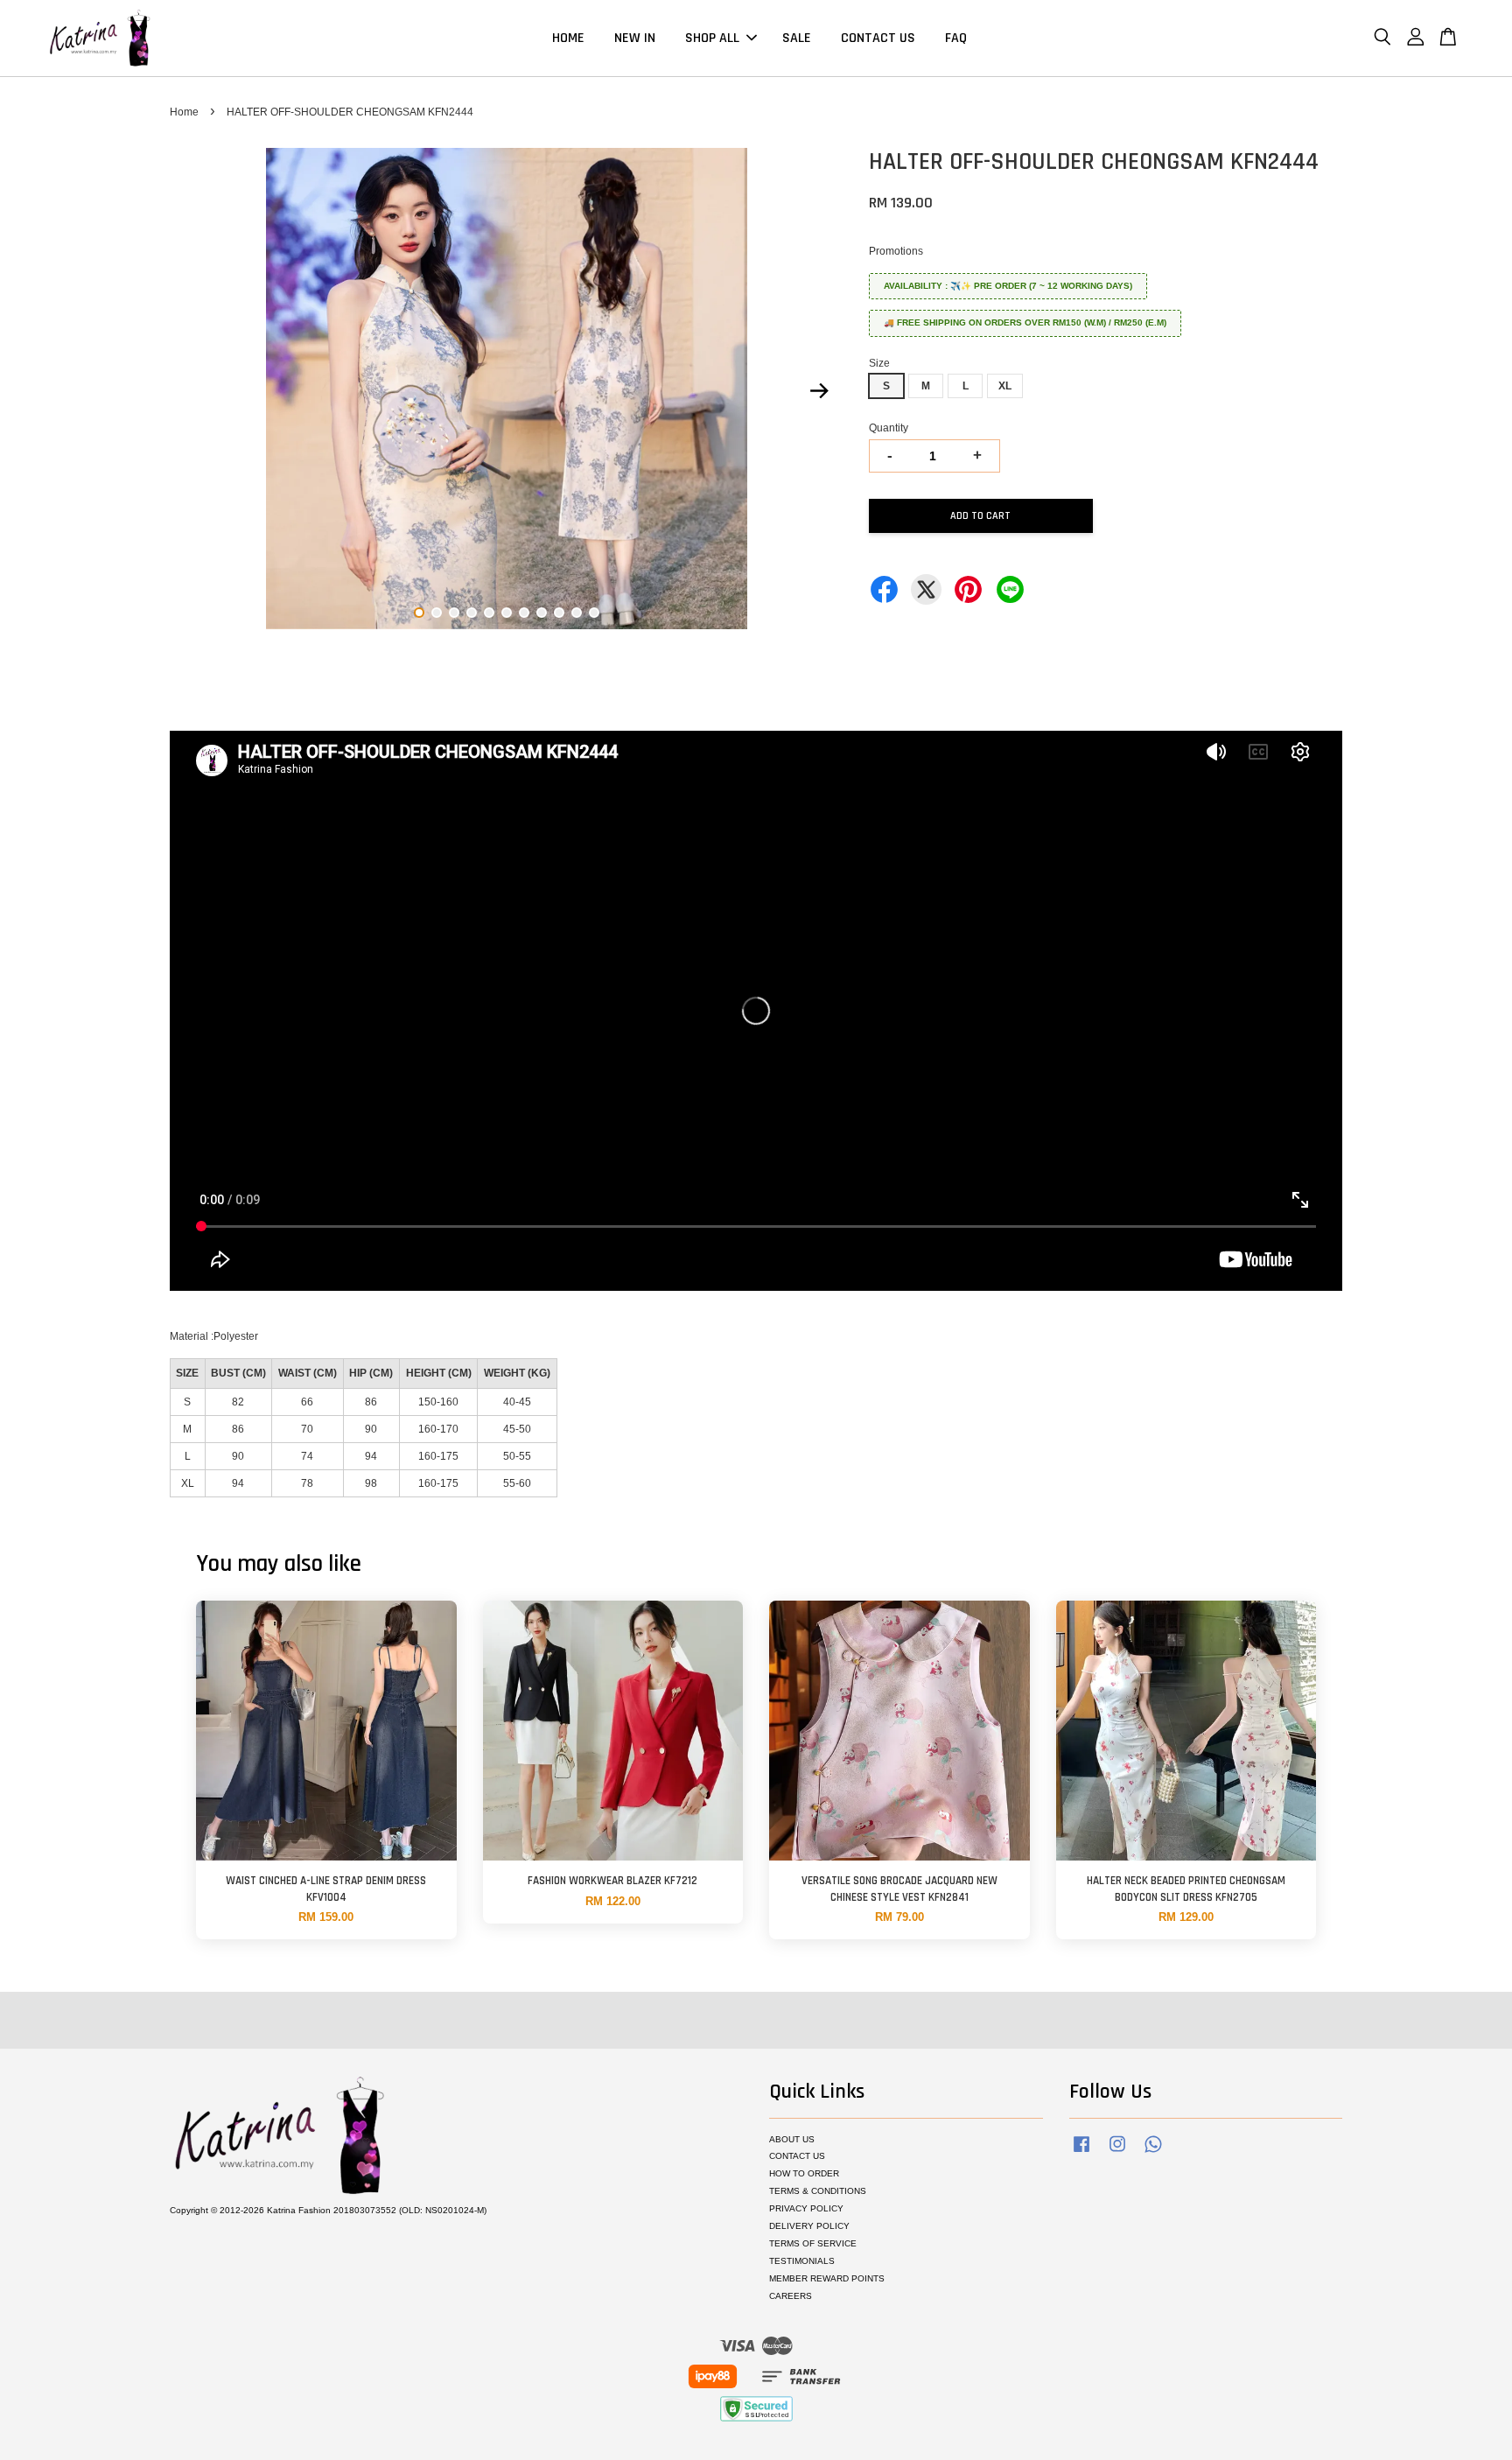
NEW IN (635, 38)
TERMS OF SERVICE (813, 2243)
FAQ (956, 38)
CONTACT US (878, 38)
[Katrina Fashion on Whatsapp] (1153, 2153)
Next (819, 391)
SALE (797, 38)
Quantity (889, 428)
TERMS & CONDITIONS (818, 2191)
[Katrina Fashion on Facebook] (1081, 2153)
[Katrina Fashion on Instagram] (1117, 2153)
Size (879, 363)
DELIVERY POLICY (809, 2226)
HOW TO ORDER (804, 2173)
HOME (568, 38)
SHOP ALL (712, 38)
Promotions (896, 251)
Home (184, 112)
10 (577, 613)
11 (594, 613)
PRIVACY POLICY (806, 2208)
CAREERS (791, 2296)
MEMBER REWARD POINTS (827, 2278)
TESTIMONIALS (802, 2261)
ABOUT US (792, 2139)
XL (1005, 386)
